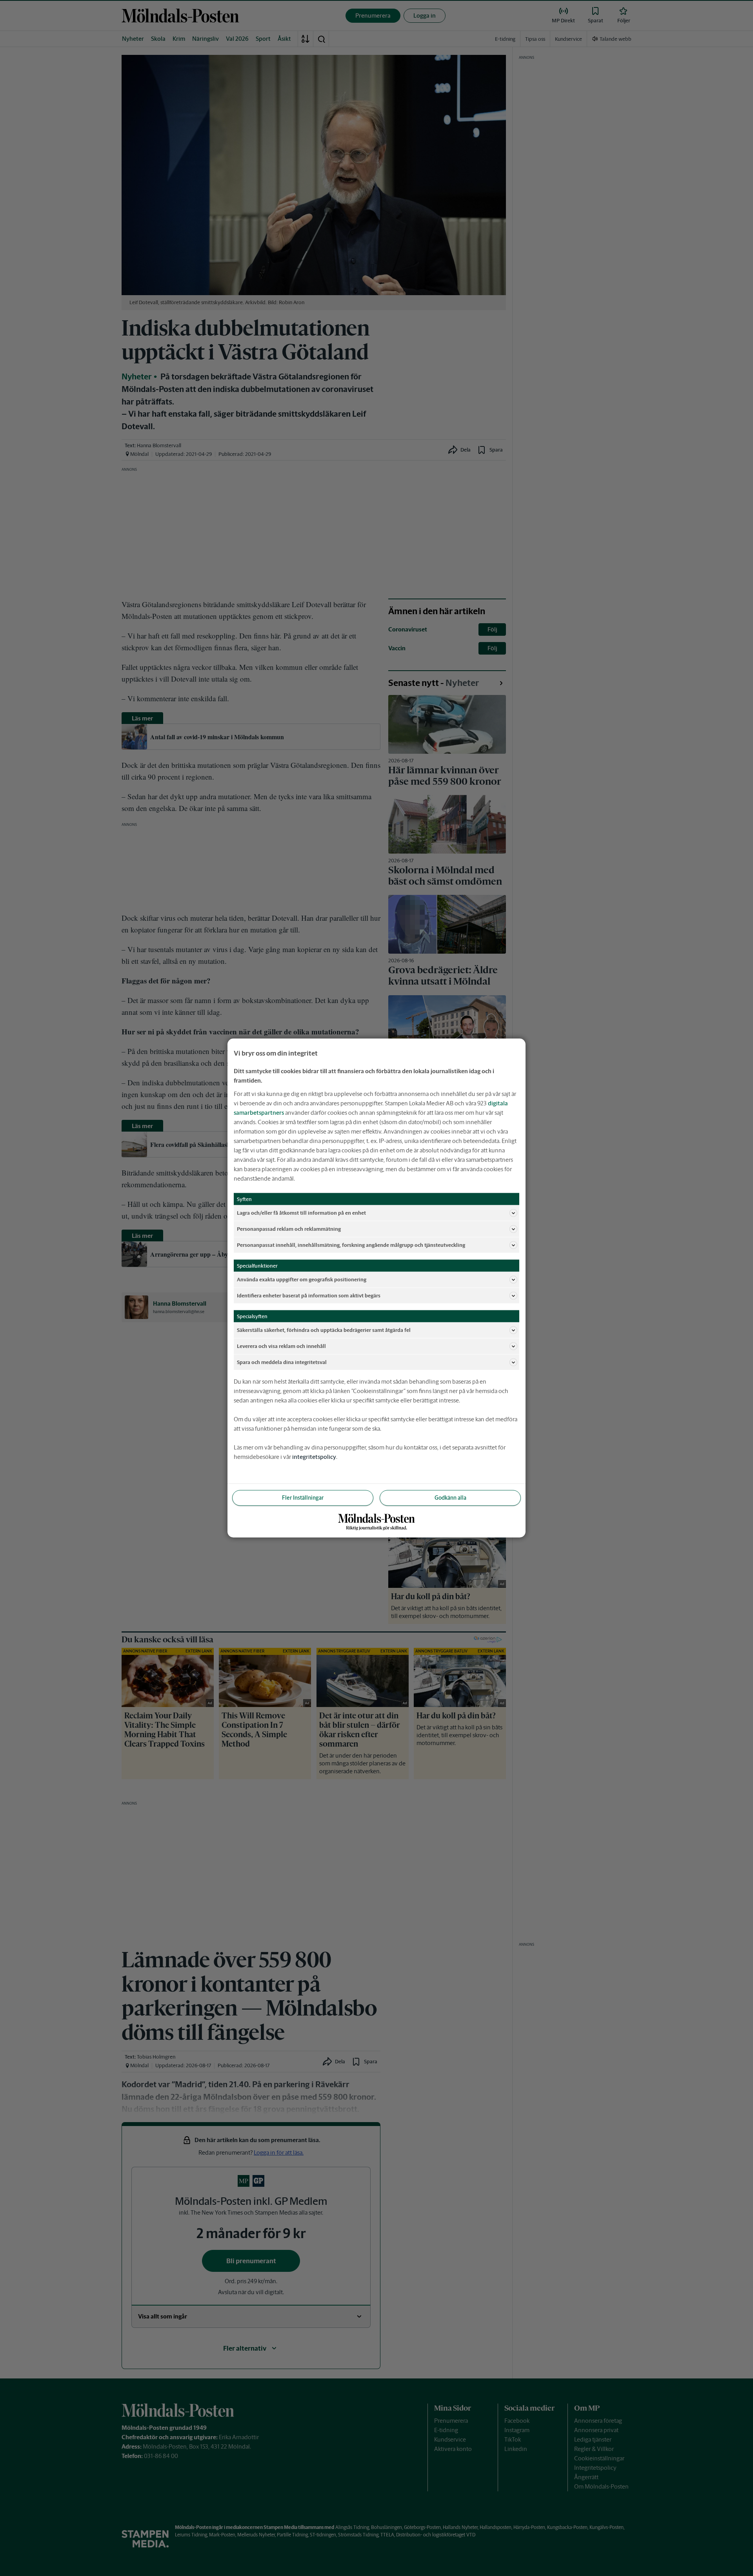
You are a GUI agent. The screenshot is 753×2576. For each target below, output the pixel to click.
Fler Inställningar (303, 1498)
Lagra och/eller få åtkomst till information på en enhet (301, 1213)
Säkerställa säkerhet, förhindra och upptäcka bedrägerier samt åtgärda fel (324, 1330)
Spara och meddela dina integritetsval (282, 1362)
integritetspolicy (314, 1457)
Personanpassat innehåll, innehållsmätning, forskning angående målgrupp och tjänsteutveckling (351, 1245)
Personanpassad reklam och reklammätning (289, 1229)
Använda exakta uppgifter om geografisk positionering (302, 1279)
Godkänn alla (450, 1498)
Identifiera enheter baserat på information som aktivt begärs (309, 1295)
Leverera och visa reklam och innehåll (281, 1346)
